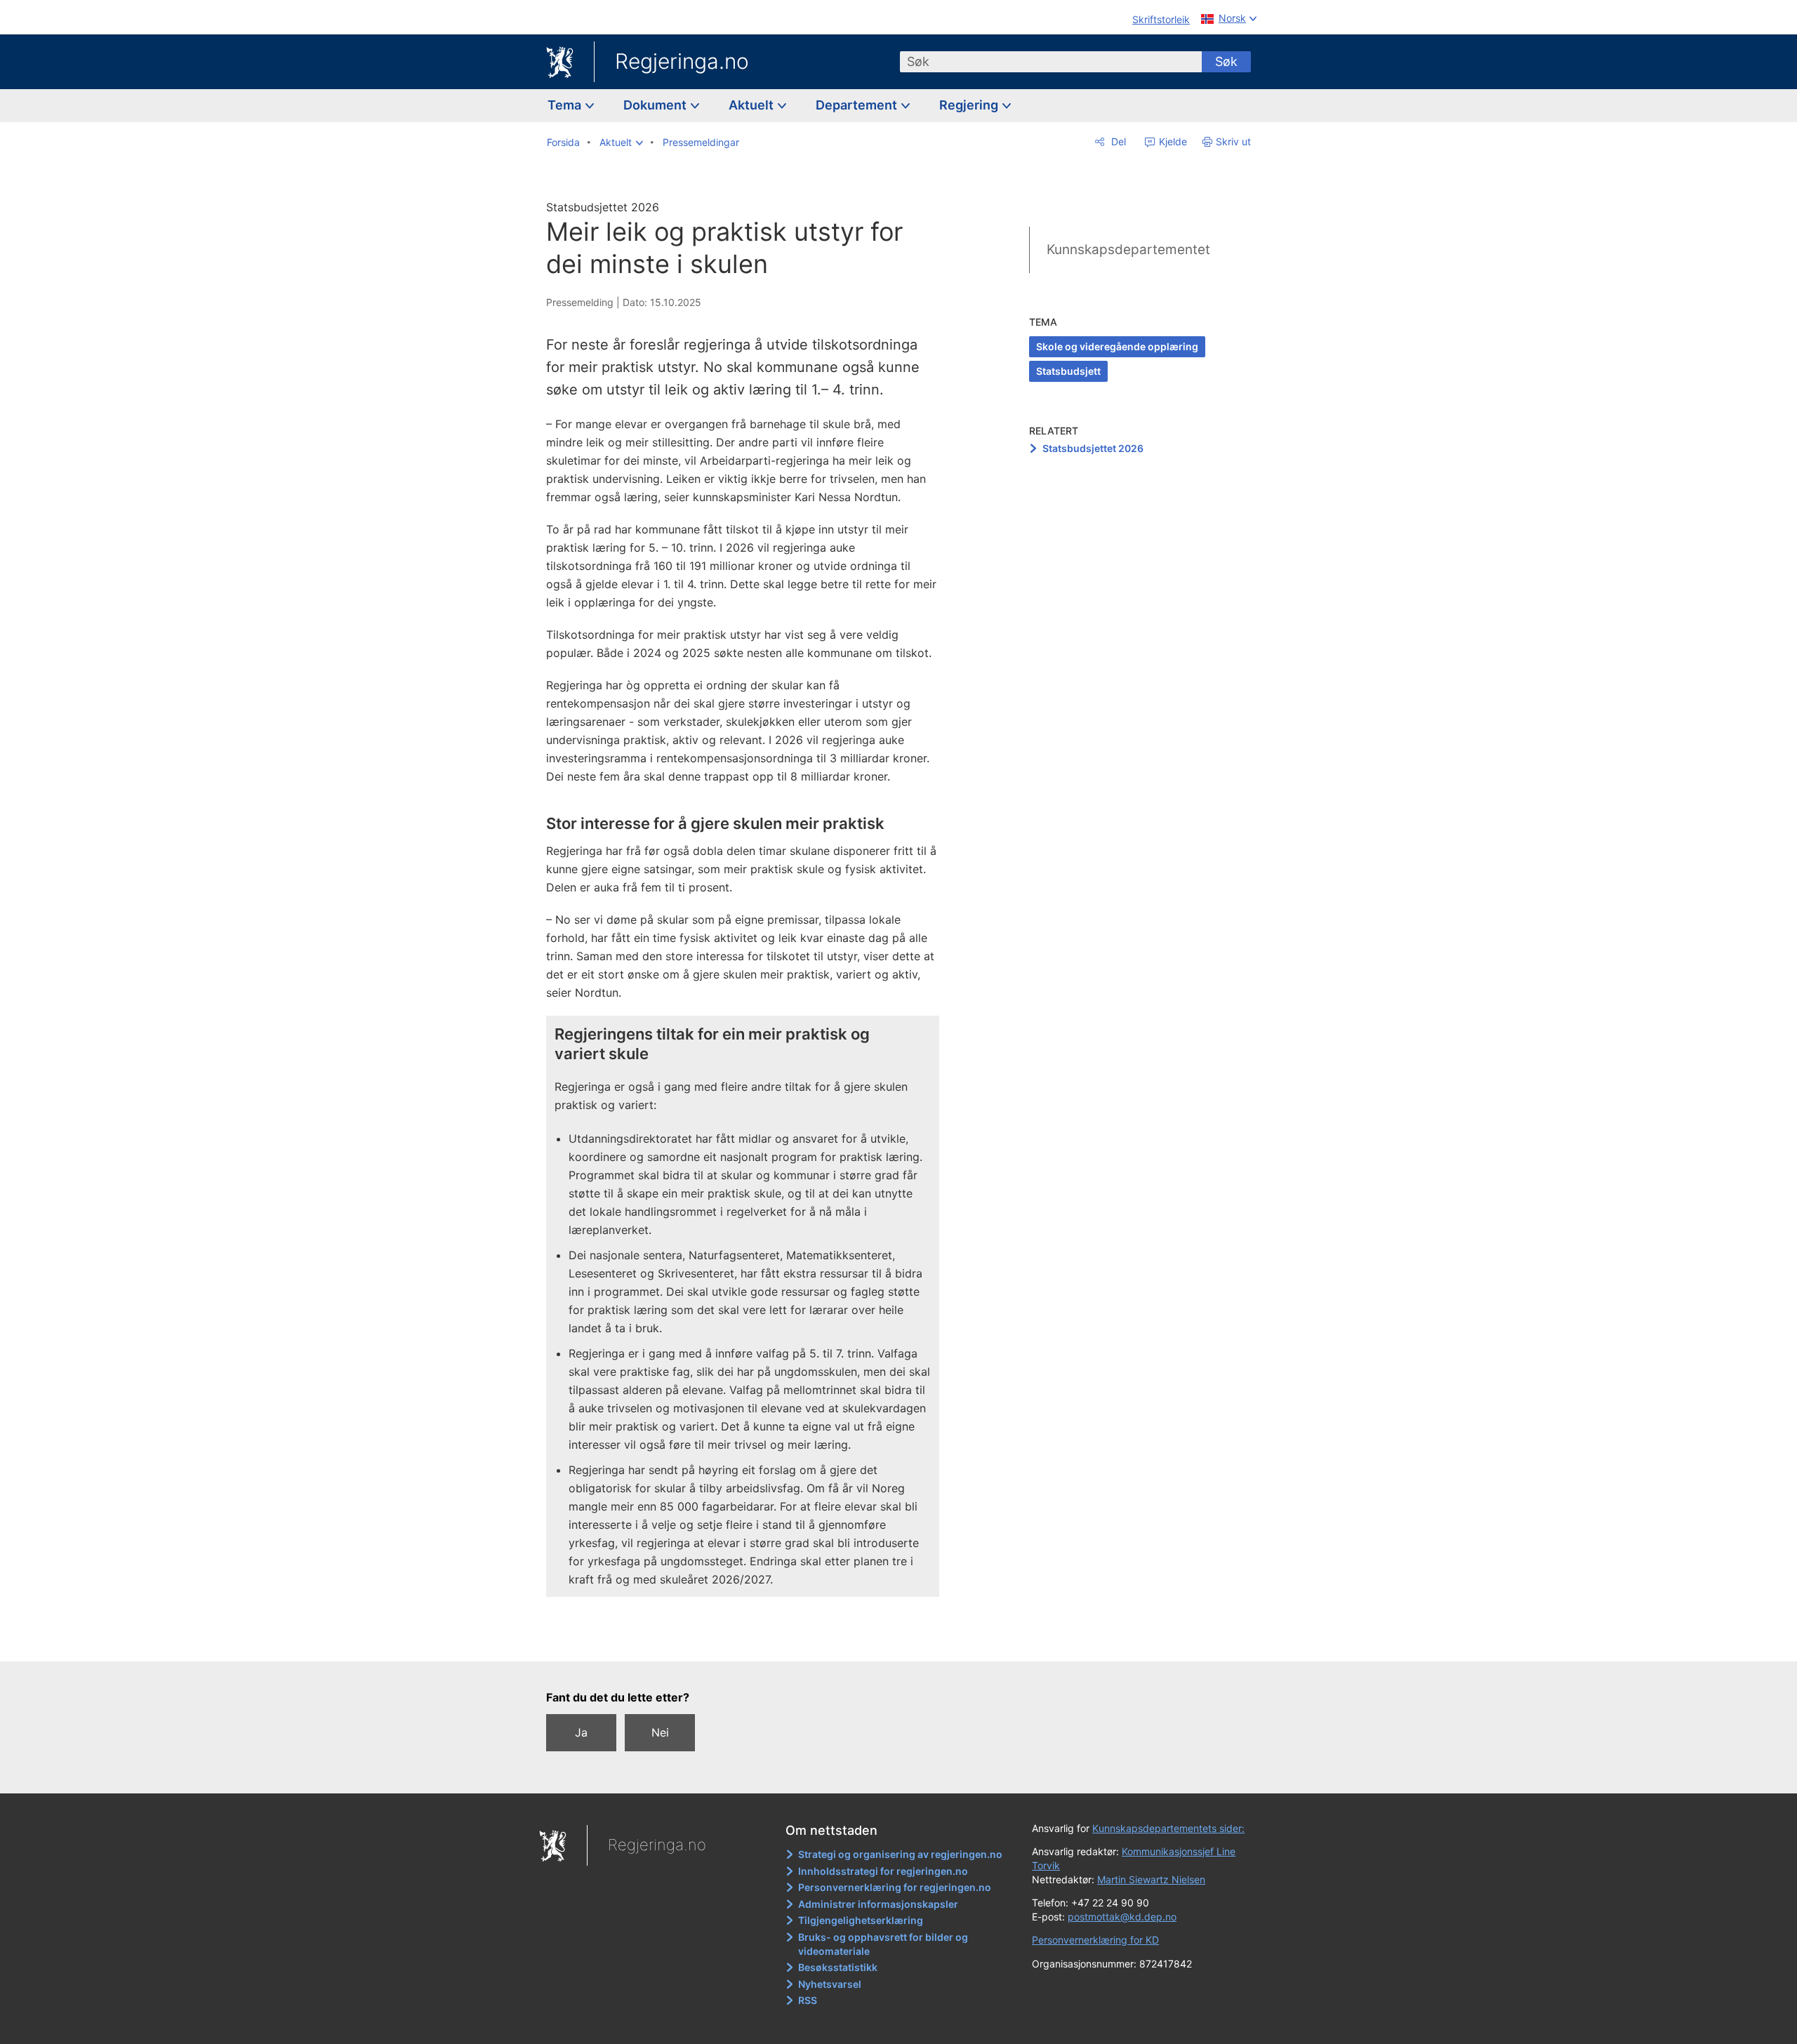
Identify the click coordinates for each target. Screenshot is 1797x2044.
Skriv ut (1233, 141)
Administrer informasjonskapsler (878, 1904)
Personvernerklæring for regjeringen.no (895, 1887)
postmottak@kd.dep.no (1122, 1917)
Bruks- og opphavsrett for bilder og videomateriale (883, 1944)
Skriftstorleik (1161, 19)
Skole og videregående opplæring (1117, 346)
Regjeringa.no (682, 61)
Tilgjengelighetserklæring (861, 1920)
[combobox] (1051, 62)
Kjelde (1172, 141)
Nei (660, 1732)
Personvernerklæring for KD (1095, 1940)
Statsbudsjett (1068, 371)
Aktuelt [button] (752, 105)
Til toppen (750, 1640)
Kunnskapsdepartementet (1128, 250)
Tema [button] (566, 105)
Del (1117, 141)
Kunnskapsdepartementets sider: (1168, 1828)
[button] (621, 142)
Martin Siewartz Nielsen (1151, 1879)
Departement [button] (858, 105)
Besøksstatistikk (838, 1967)
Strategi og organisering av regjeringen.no (900, 1854)
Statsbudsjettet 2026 (1093, 448)
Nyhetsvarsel (830, 1984)
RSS (808, 2000)
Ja (581, 1732)
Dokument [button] (656, 105)
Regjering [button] (970, 105)
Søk (1226, 61)
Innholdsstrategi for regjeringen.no (883, 1871)
